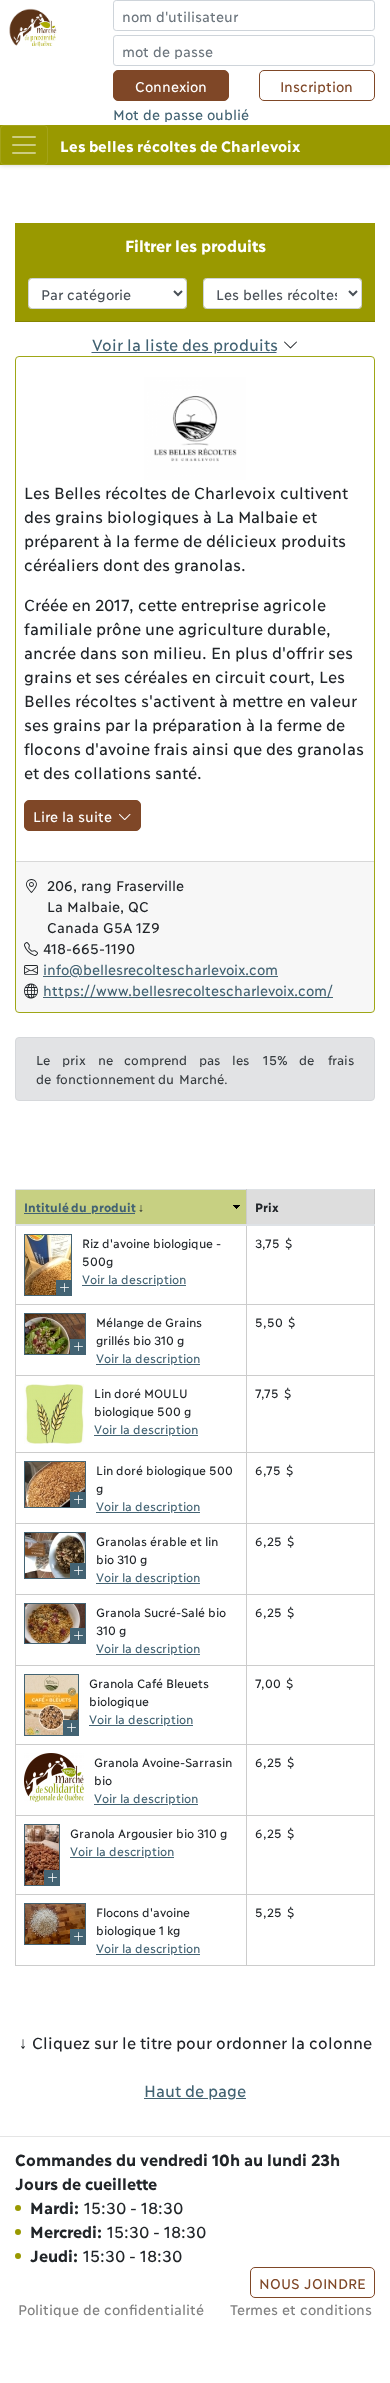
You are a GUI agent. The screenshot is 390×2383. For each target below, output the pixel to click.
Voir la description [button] (134, 1278)
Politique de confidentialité (111, 2308)
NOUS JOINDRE (312, 2282)
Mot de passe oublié (181, 113)
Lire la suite (75, 815)
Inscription (316, 85)
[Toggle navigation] (24, 145)
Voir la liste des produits (184, 343)
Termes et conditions (301, 2308)
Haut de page (195, 2089)
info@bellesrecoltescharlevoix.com (160, 968)
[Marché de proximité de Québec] (33, 25)
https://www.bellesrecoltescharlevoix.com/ (188, 989)
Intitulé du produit (79, 1206)
